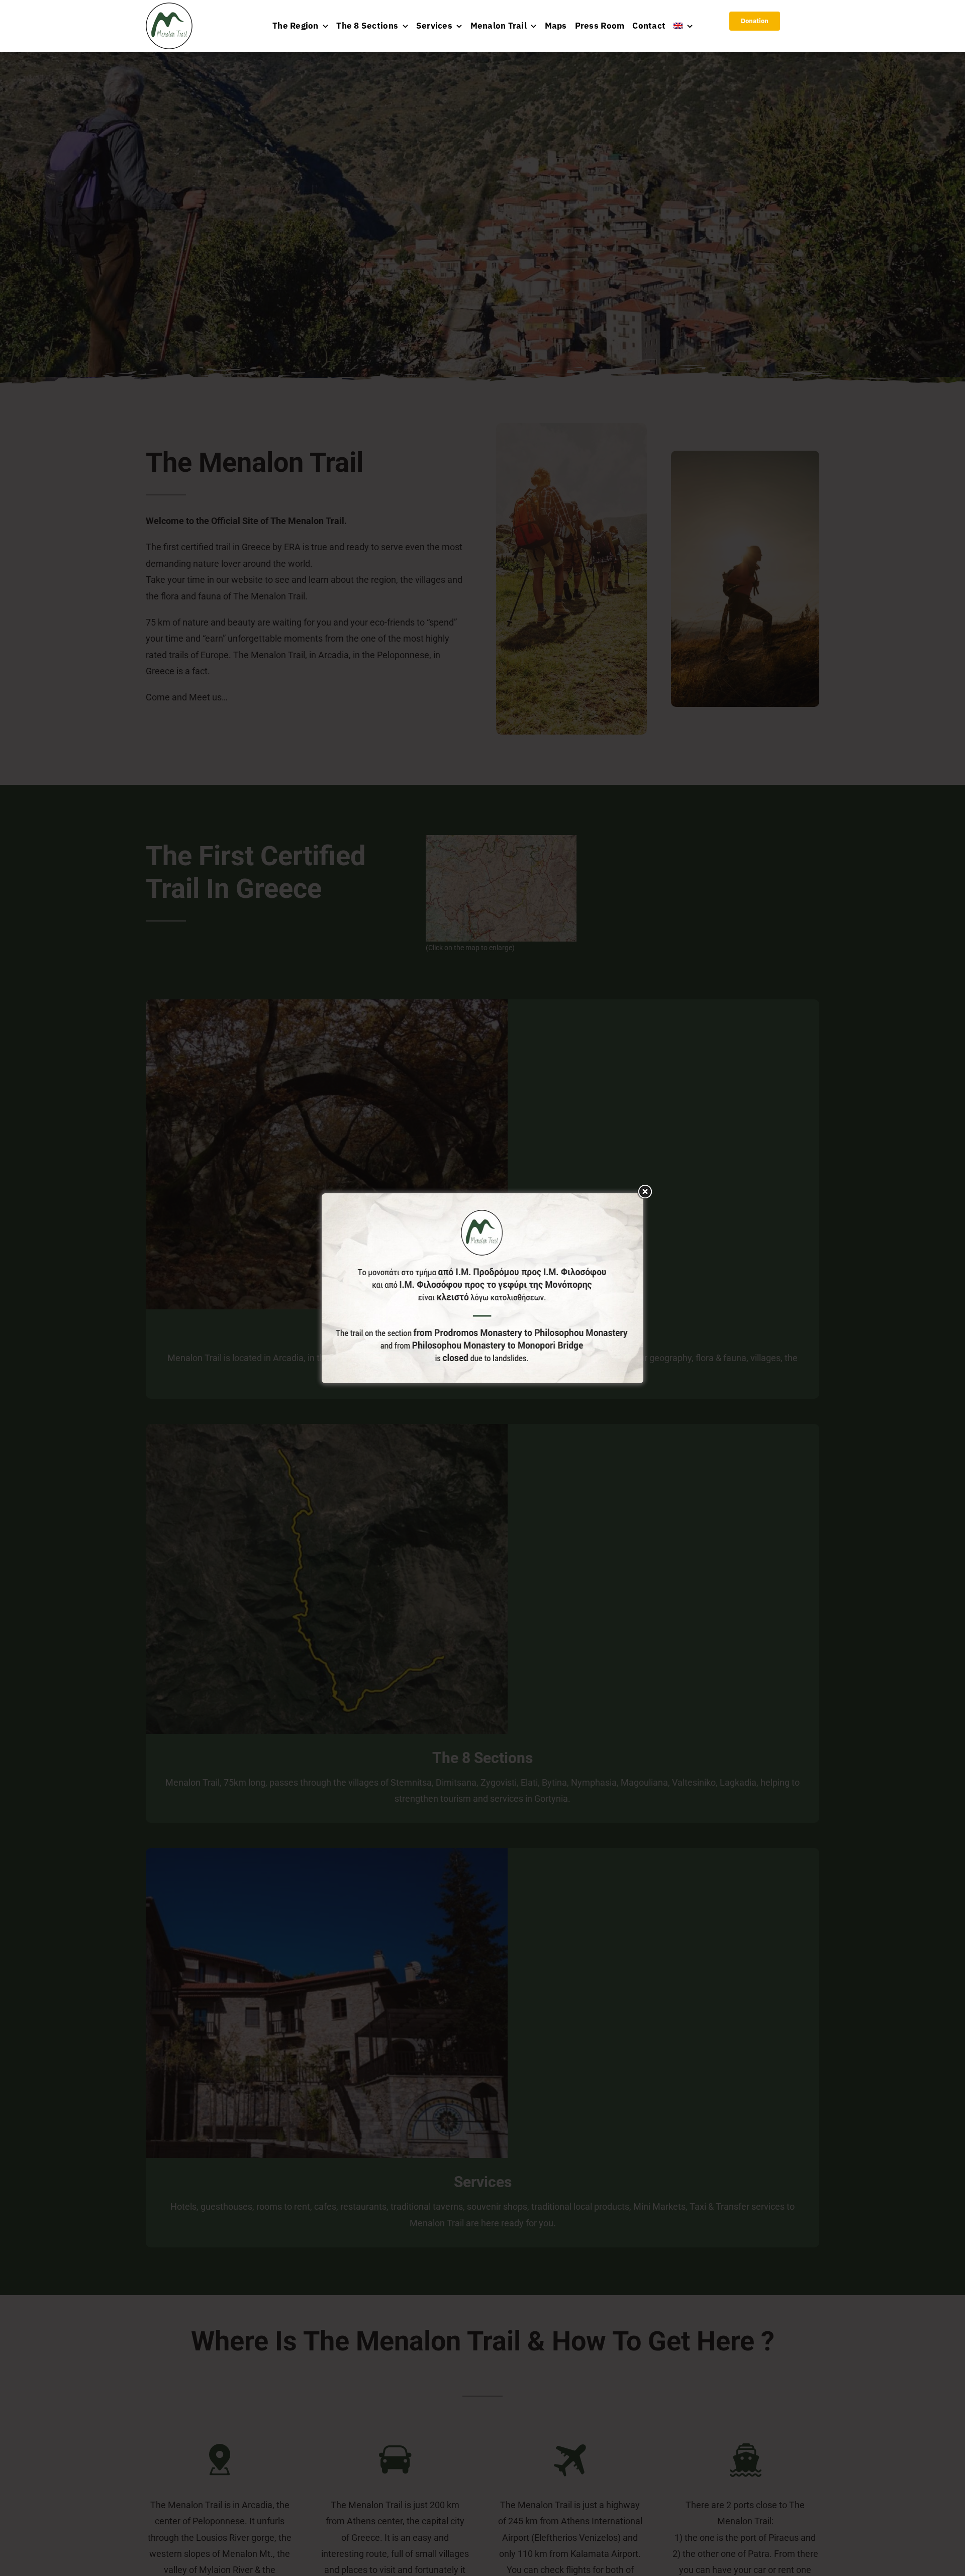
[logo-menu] (169, 7)
